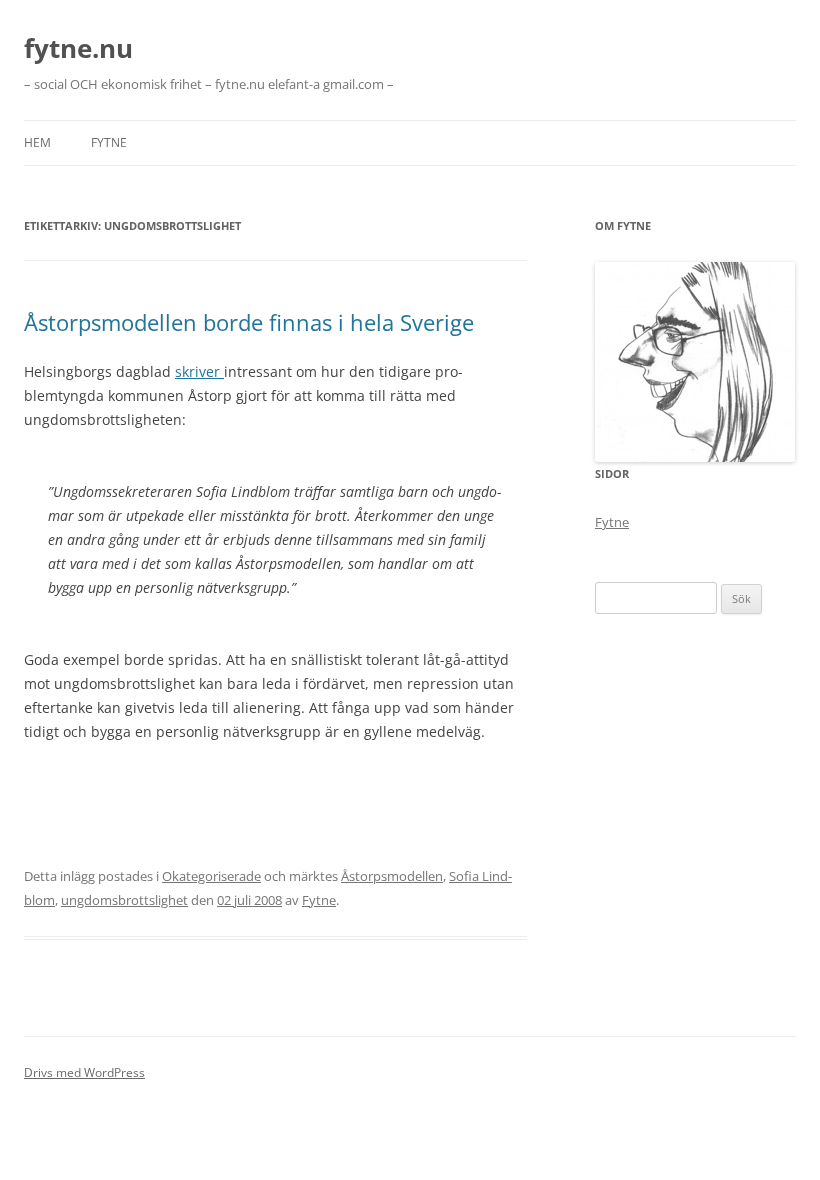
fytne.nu (78, 48)
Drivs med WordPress (84, 1072)
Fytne (109, 142)
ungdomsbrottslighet (124, 900)
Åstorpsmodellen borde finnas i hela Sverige (249, 322)
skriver (199, 371)
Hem (37, 142)
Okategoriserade (211, 876)
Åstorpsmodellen (392, 876)
